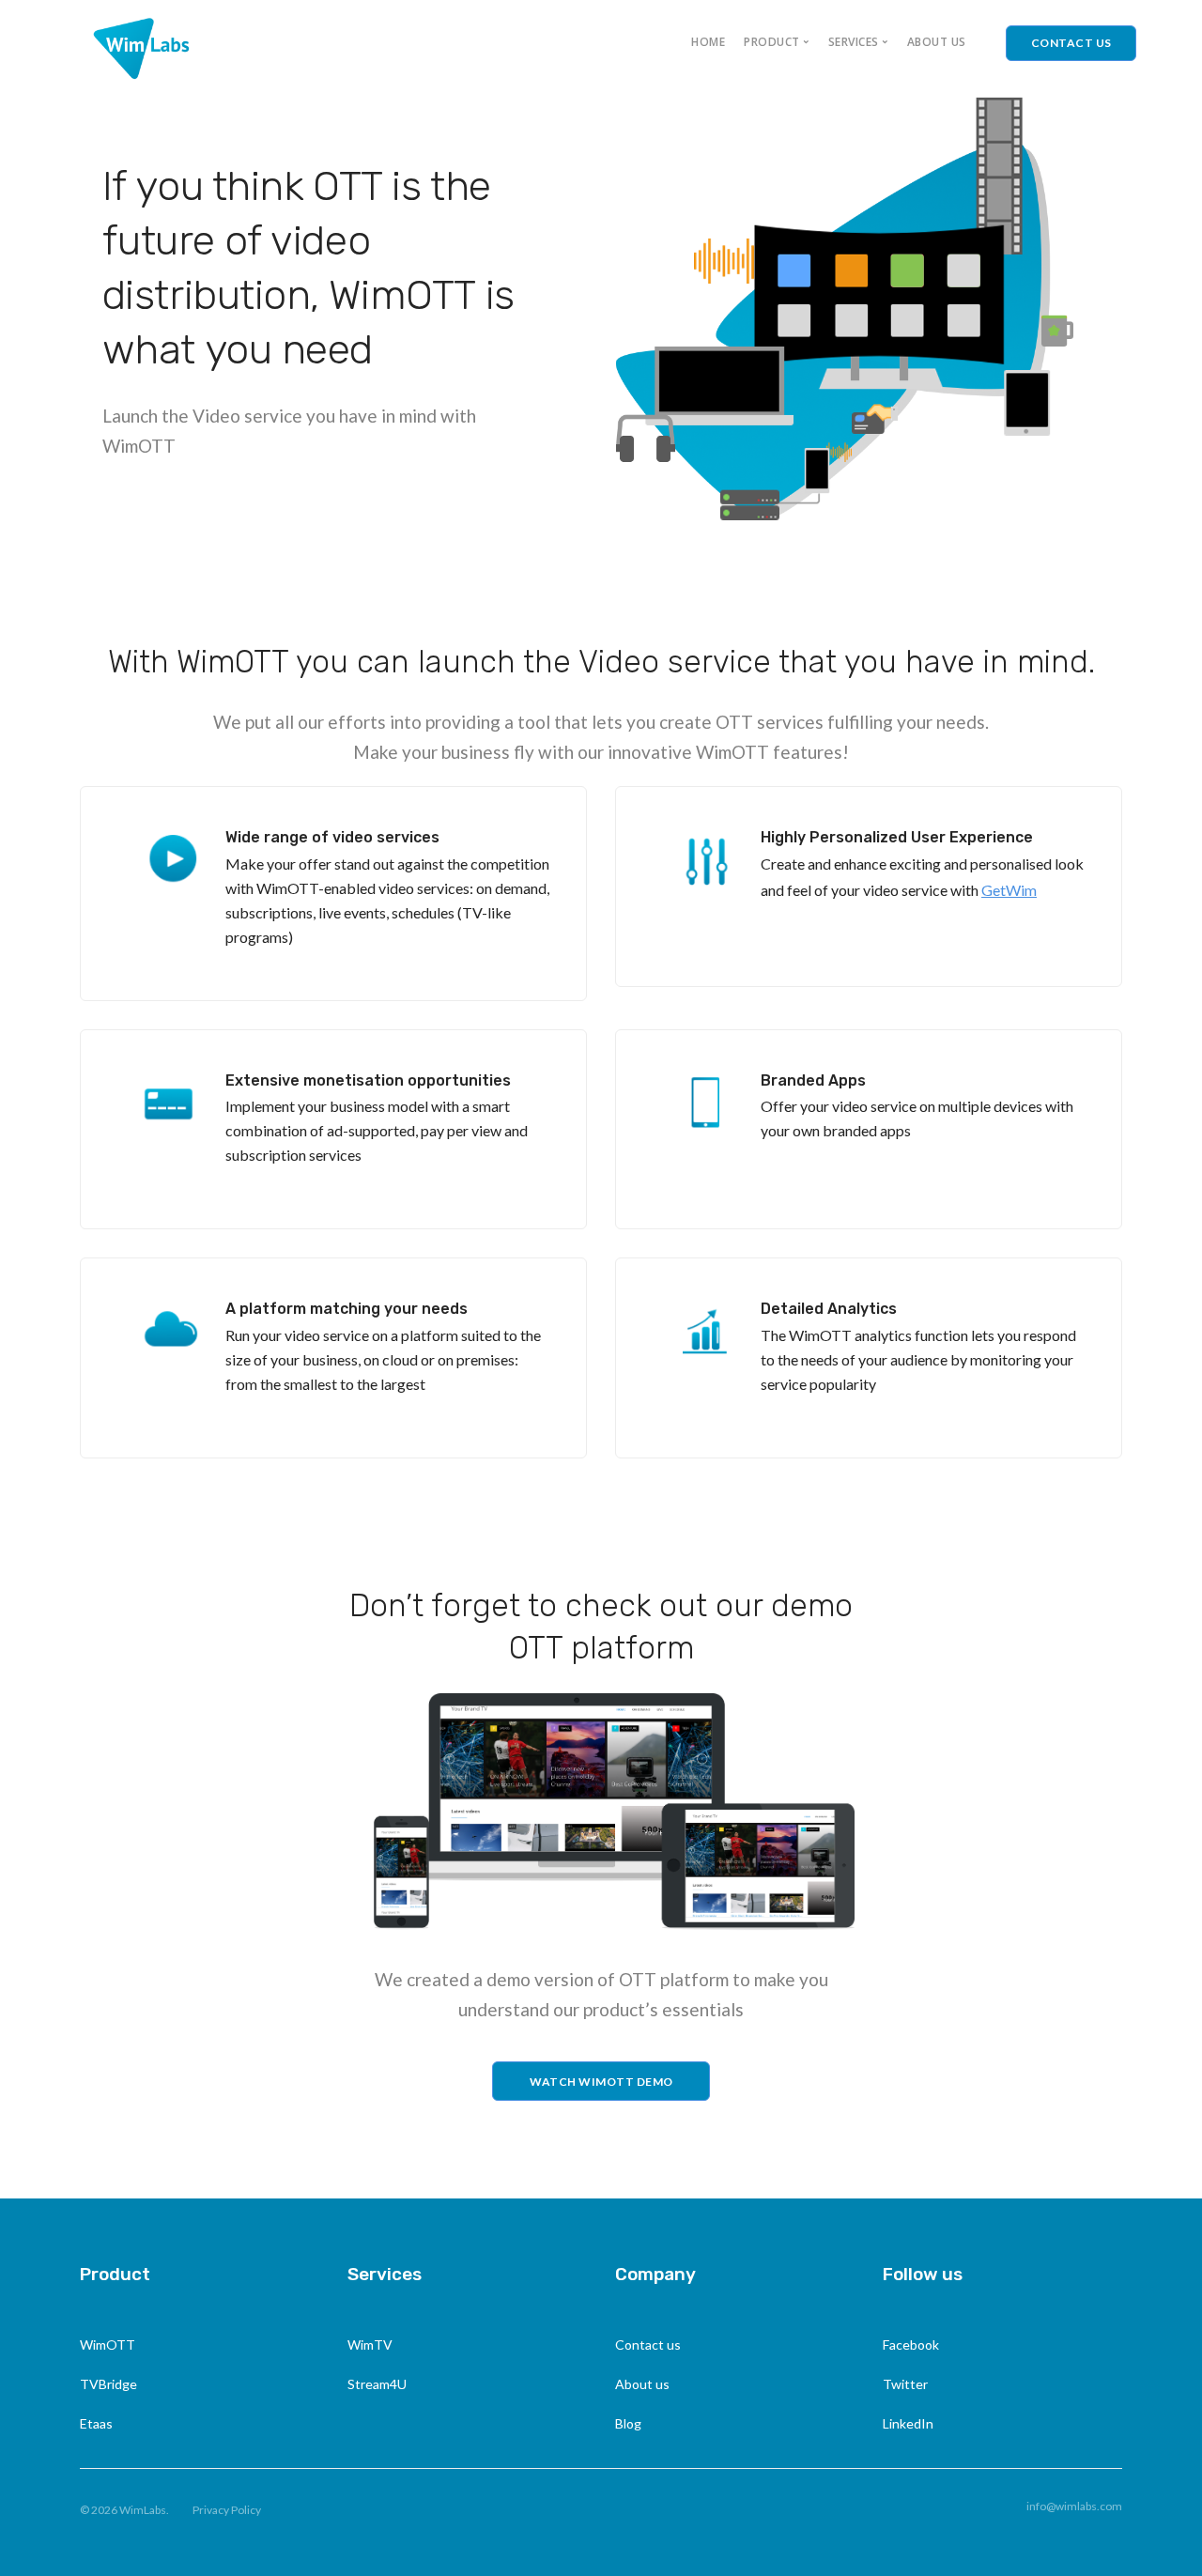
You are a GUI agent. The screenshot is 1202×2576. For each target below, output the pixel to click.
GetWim (1009, 890)
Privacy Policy (227, 2510)
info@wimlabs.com (1074, 2506)
